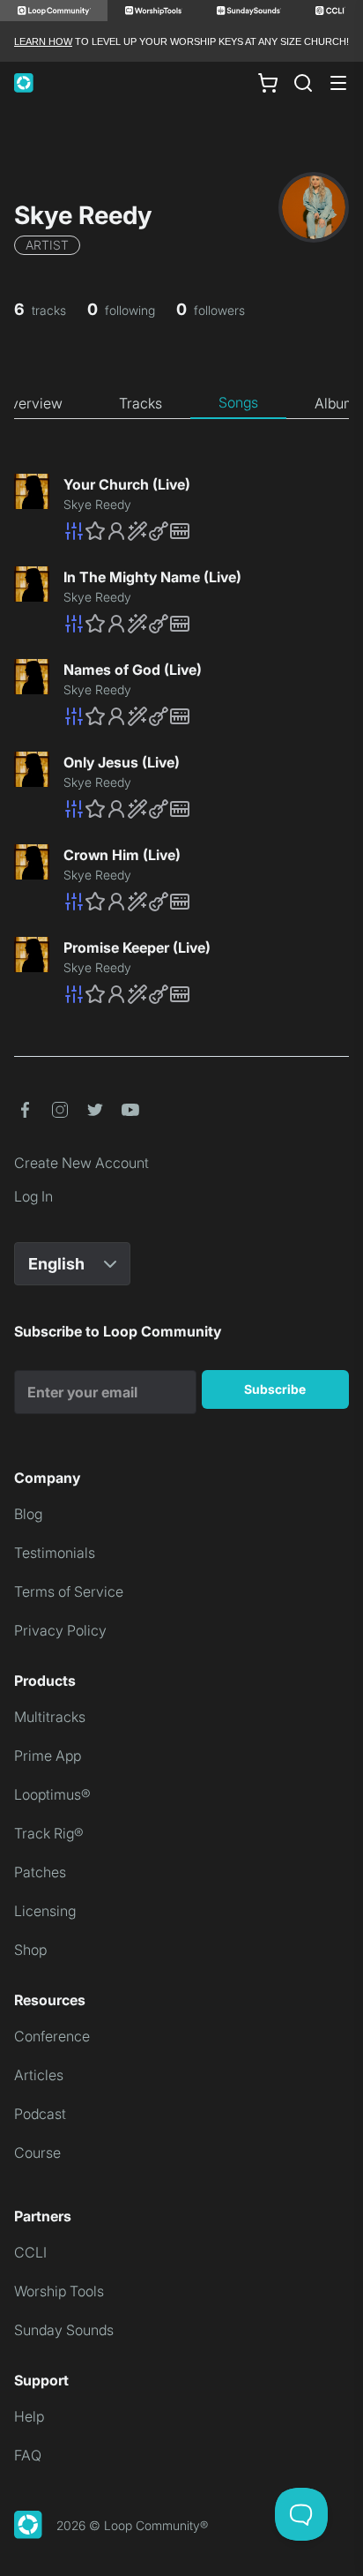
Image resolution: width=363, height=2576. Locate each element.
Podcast (40, 2114)
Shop (30, 1950)
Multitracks (50, 1717)
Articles (39, 2075)
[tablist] (181, 403)
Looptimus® (52, 1794)
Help (29, 2416)
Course (37, 2153)
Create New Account (81, 1163)
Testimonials (55, 1553)
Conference (52, 2036)
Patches (40, 1872)
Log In (33, 1196)
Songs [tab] (238, 402)
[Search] (303, 83)
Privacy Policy (60, 1630)
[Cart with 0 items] (268, 83)
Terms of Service (69, 1591)
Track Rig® (49, 1833)
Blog (28, 1514)
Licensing (45, 1911)
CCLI (30, 2252)
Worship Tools (59, 2291)
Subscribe (275, 1389)
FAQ (28, 2455)
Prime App (48, 1756)
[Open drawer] (338, 83)
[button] (206, 531)
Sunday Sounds (64, 2330)
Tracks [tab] (141, 403)
